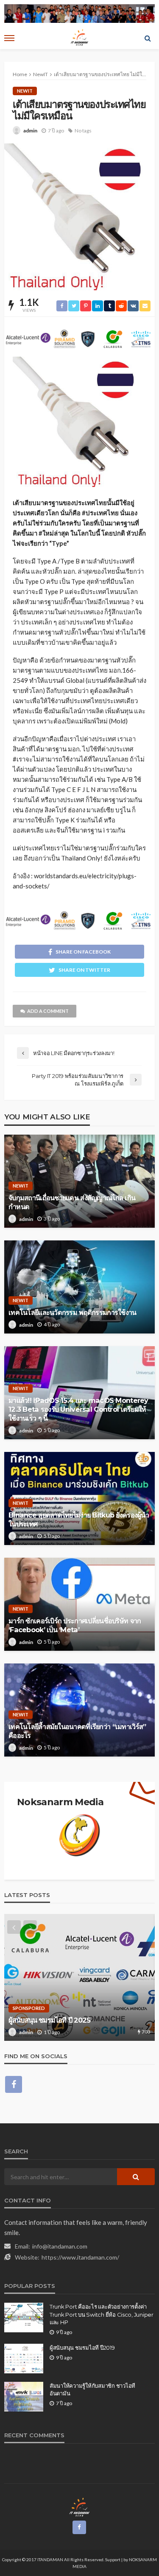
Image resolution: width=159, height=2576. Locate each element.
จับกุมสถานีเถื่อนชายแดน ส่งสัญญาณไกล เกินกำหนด (72, 1202)
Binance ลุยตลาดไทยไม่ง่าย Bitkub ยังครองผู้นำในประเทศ (79, 1519)
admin (30, 131)
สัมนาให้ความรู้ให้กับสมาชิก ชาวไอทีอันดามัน (92, 2389)
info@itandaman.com (60, 2246)
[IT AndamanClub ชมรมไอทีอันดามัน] (79, 2507)
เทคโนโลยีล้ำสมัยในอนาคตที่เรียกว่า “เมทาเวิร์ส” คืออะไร (77, 1731)
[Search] (148, 38)
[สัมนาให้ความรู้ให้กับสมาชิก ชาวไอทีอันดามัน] (24, 2397)
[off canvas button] (9, 38)
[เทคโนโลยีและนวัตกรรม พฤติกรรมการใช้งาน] (79, 1287)
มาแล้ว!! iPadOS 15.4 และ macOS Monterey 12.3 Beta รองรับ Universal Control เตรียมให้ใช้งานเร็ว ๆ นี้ (78, 1409)
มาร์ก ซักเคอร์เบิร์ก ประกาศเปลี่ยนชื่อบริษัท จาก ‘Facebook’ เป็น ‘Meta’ (75, 1625)
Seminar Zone (30, 2000)
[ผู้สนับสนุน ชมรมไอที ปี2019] (24, 2359)
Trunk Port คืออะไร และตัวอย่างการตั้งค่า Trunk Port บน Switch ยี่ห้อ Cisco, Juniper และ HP (102, 2314)
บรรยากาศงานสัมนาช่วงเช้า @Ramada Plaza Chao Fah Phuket (76, 2016)
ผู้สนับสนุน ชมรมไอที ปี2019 (82, 2348)
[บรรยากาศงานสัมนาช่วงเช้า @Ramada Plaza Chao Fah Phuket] (79, 1977)
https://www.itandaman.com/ (80, 2257)
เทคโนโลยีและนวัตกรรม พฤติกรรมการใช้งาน (73, 1312)
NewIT (25, 91)
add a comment (48, 1011)
